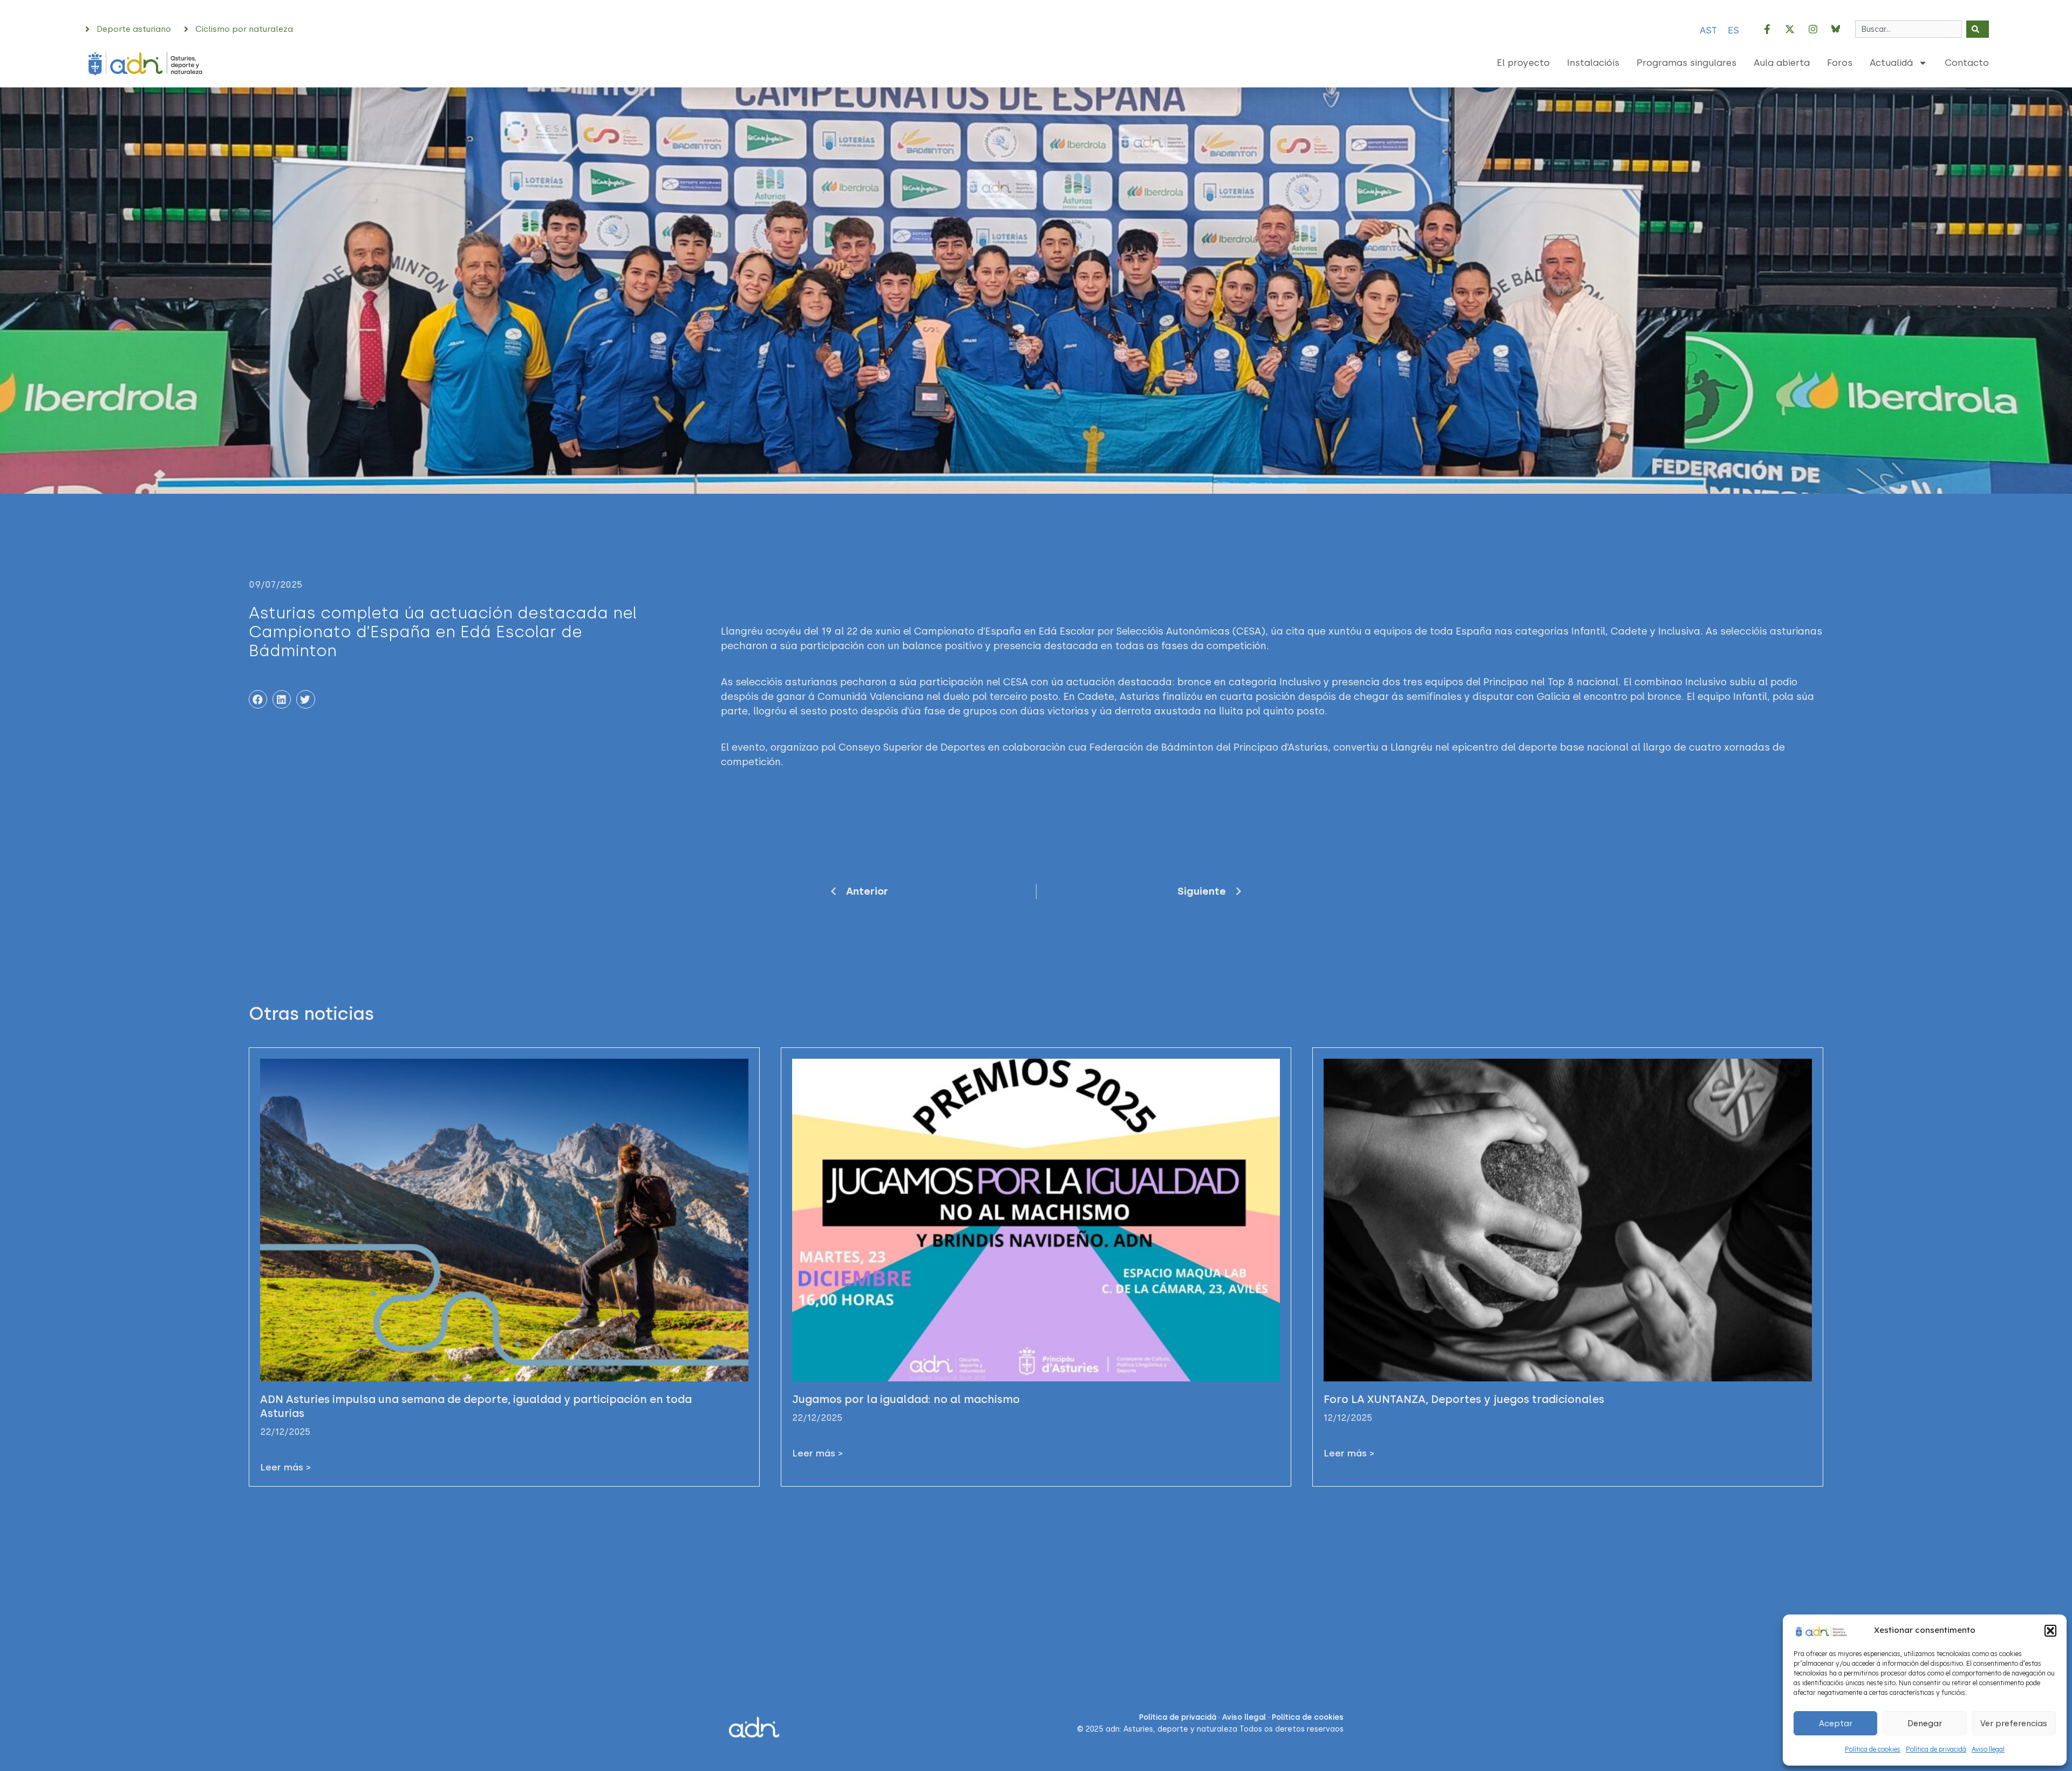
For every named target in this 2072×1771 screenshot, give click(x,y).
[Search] (1978, 29)
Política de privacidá (1936, 1749)
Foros (1840, 63)
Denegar (1925, 1724)
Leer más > (285, 1467)
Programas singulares (1686, 63)
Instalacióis (1593, 63)
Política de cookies (1873, 1749)
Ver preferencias (2014, 1724)
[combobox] (1909, 29)
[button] (2050, 1631)
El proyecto (1523, 63)
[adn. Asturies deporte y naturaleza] (1821, 1630)
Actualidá (1891, 63)
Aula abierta (1782, 63)
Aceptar (1836, 1724)
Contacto (1967, 63)
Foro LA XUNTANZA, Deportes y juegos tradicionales (1464, 1399)
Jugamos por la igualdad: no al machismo (906, 1399)
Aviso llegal (1988, 1749)
